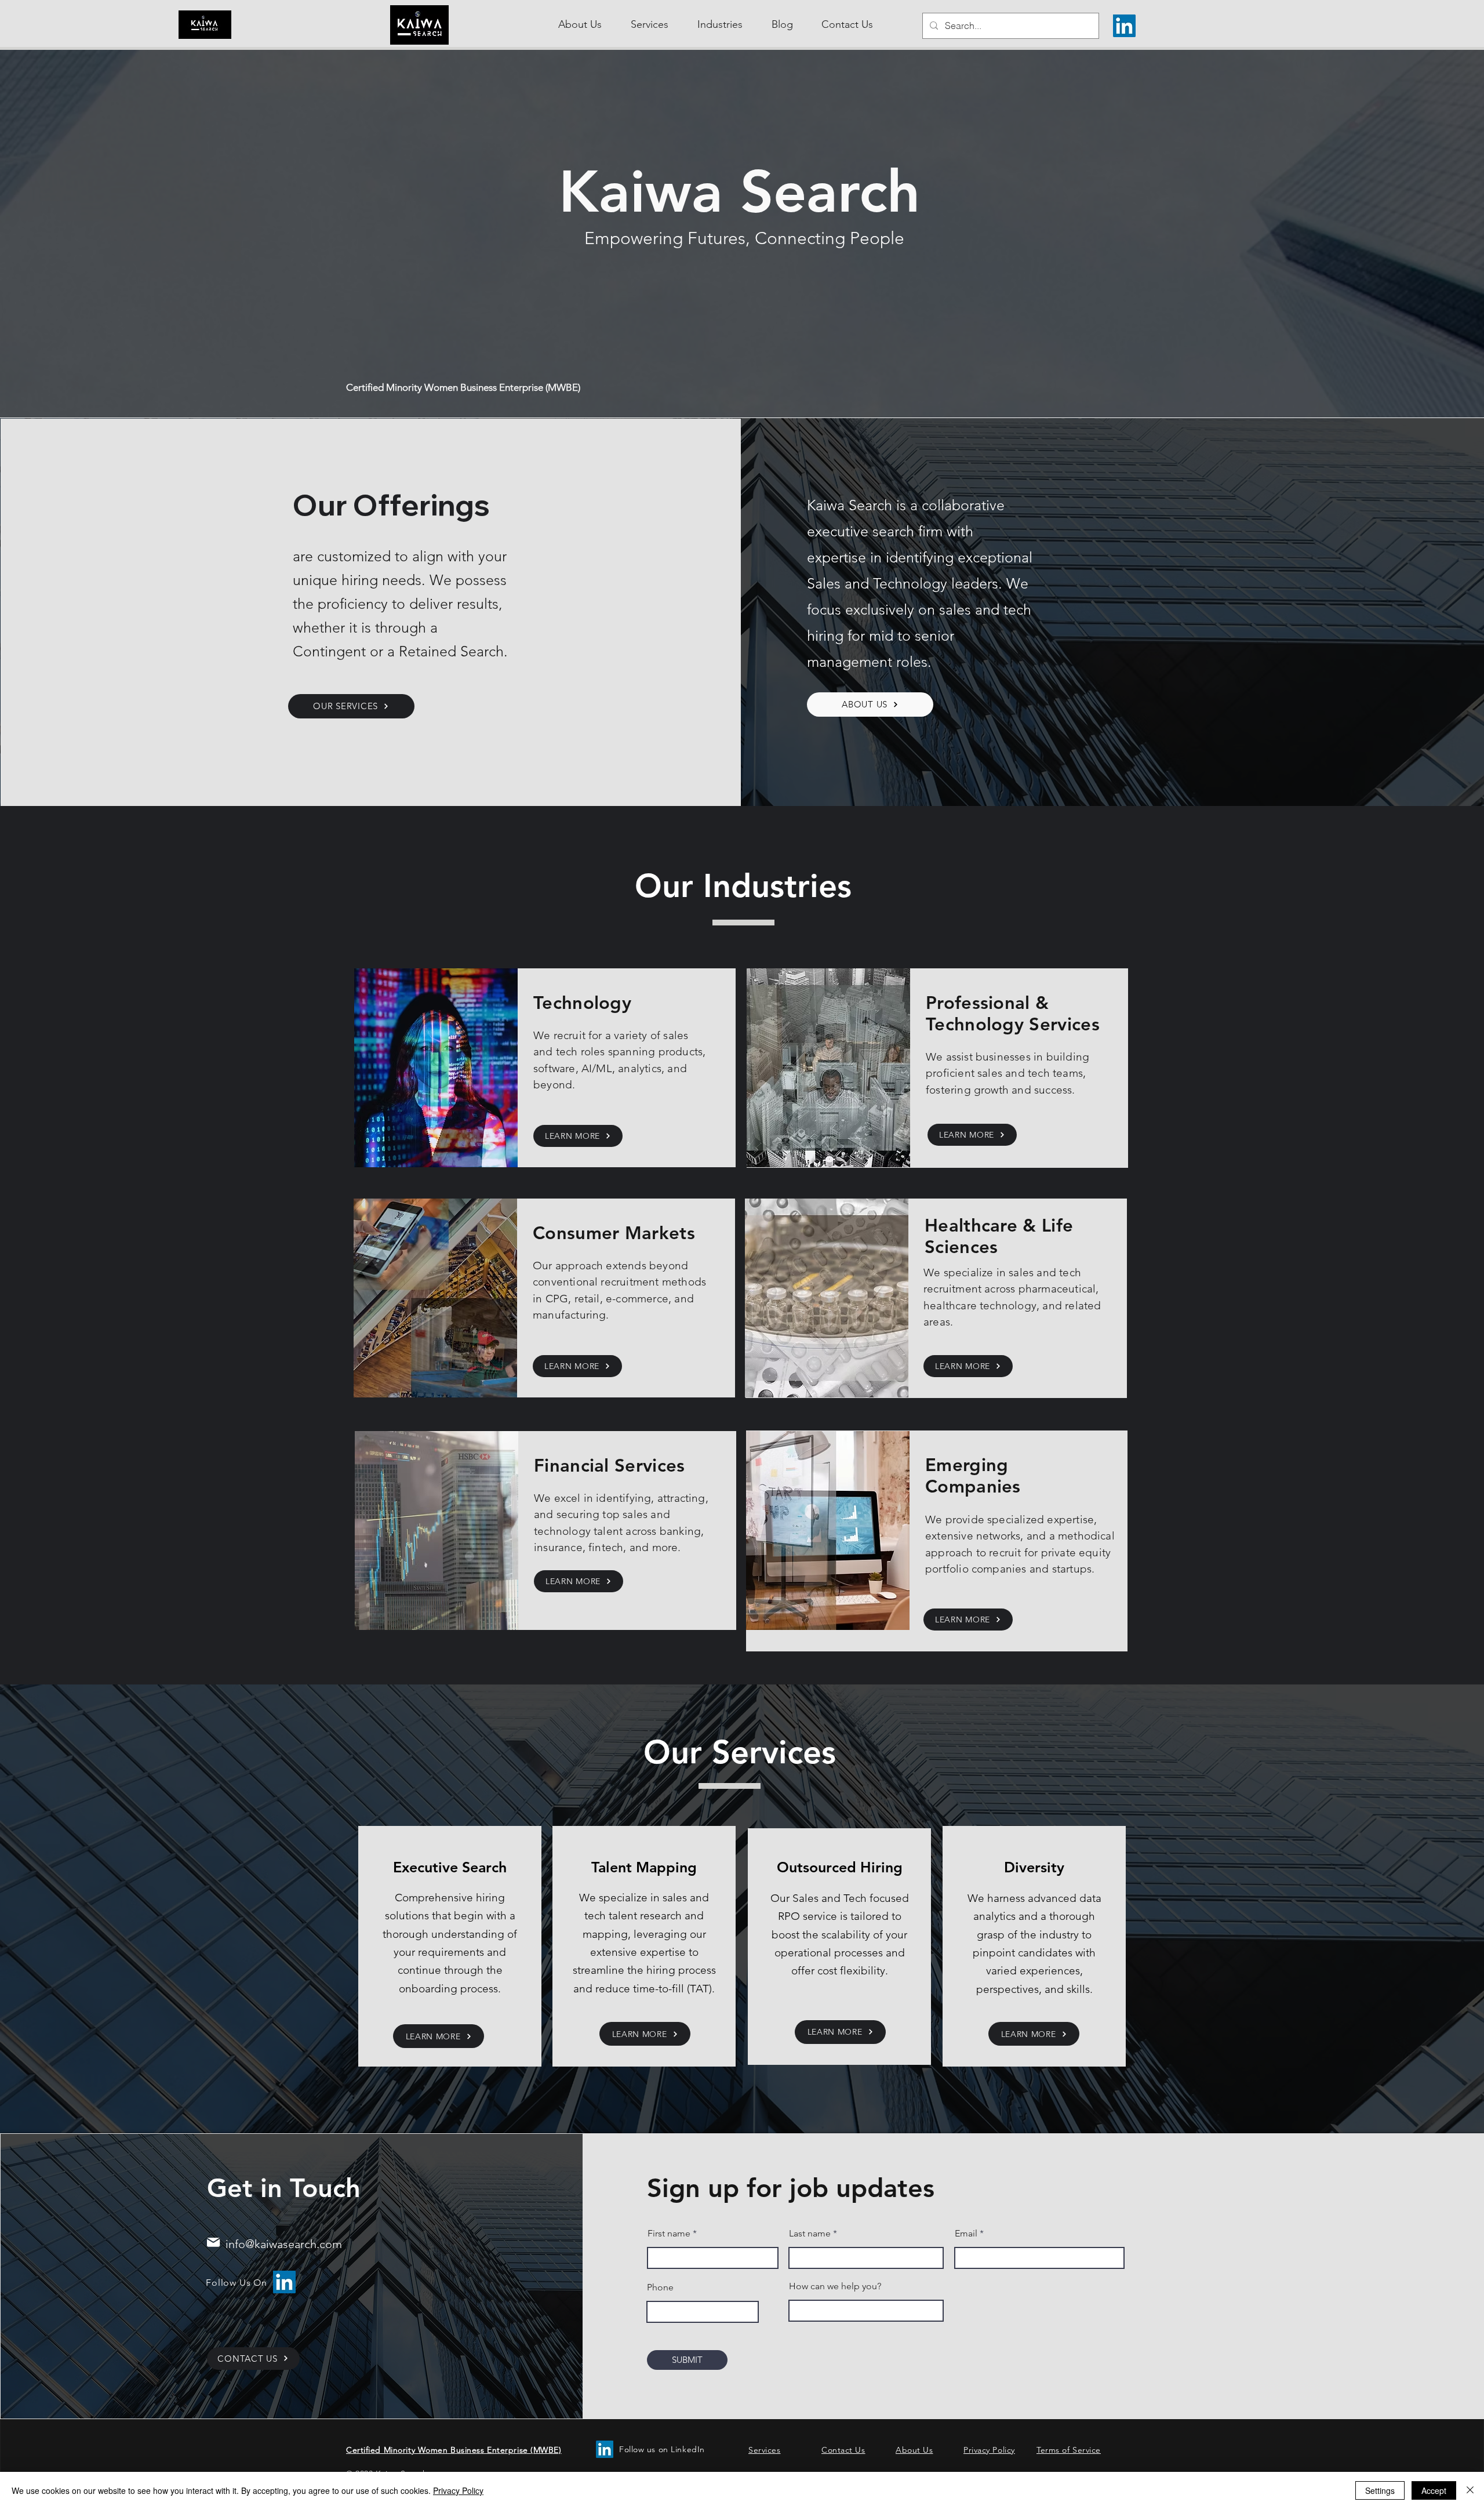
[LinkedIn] (1124, 26)
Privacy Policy (458, 2490)
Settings (1380, 2490)
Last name (810, 2234)
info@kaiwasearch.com (282, 2244)
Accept (1434, 2490)
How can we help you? (835, 2286)
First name (669, 2234)
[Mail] (214, 2242)
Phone (660, 2287)
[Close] (1470, 2490)
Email (966, 2234)
